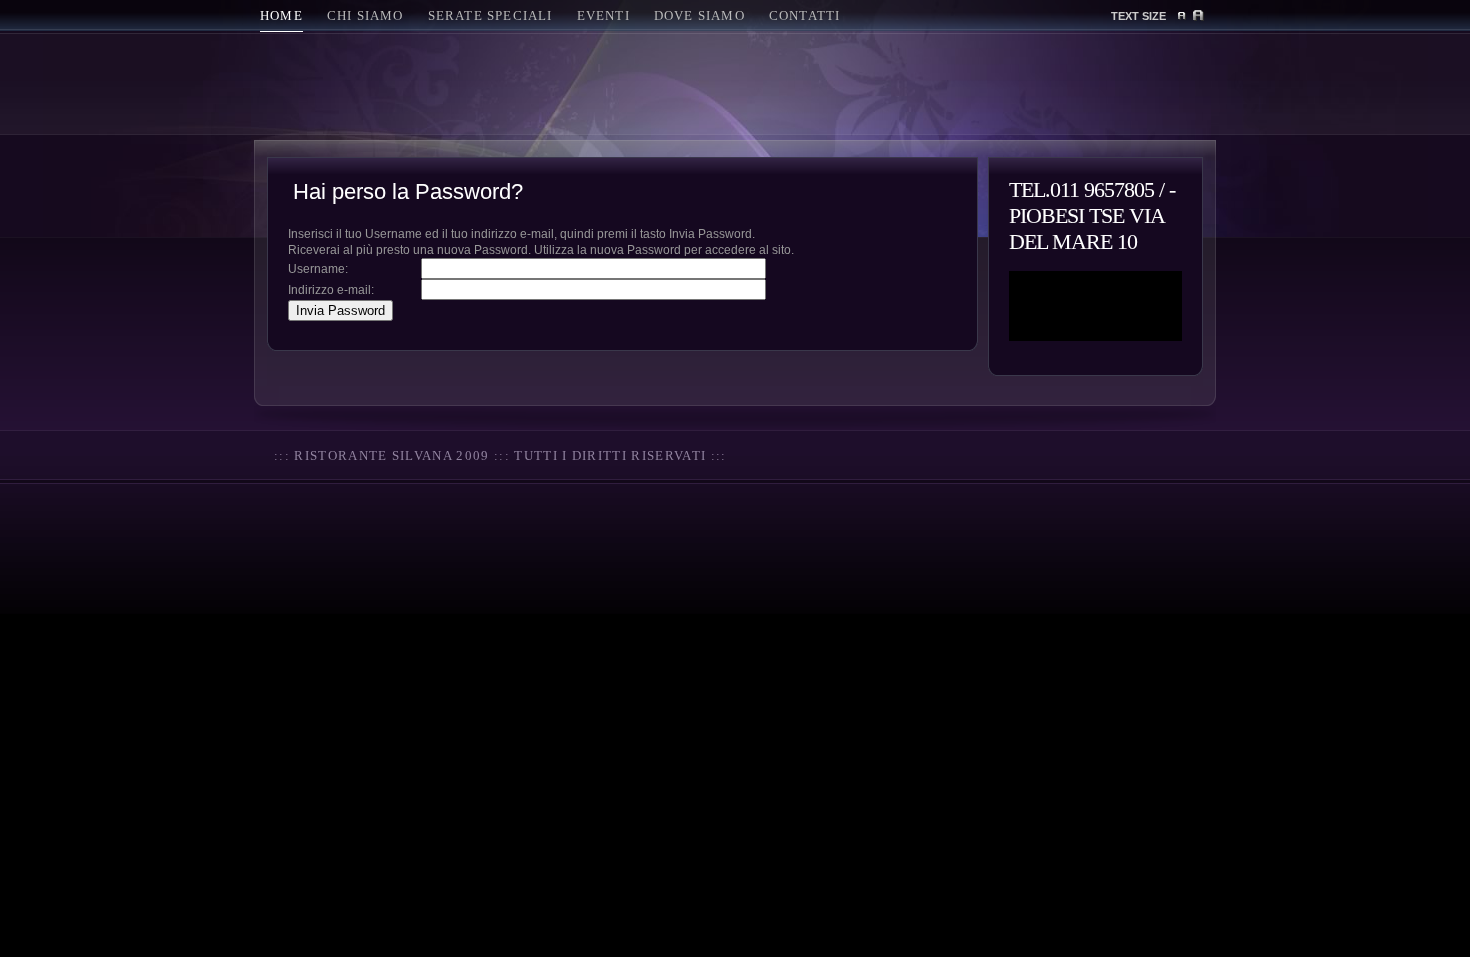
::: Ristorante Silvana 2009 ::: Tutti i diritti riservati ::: (500, 455)
